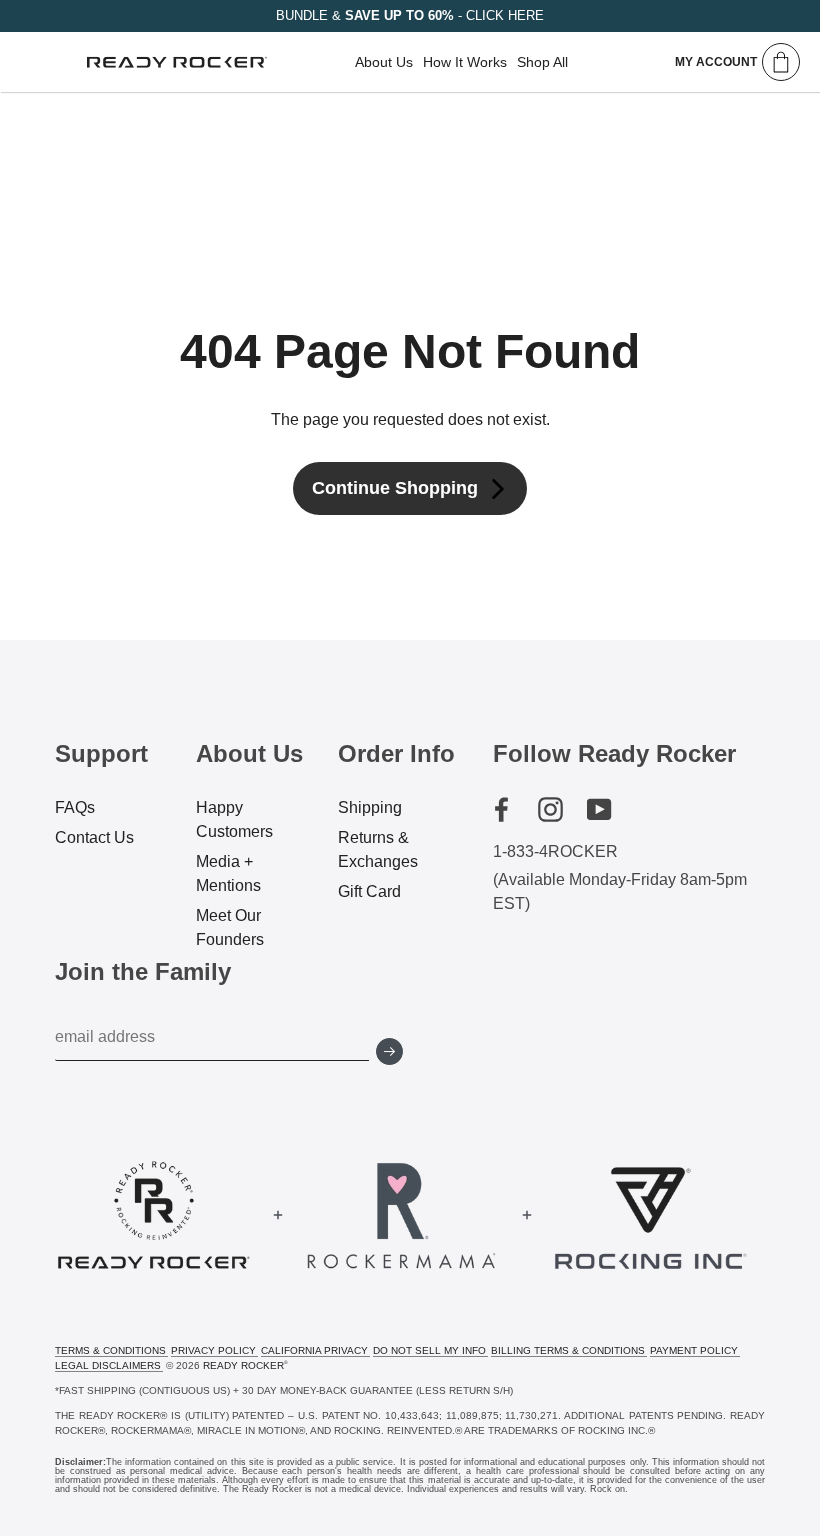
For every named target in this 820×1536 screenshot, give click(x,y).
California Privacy (314, 1350)
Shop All (542, 62)
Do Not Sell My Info (429, 1350)
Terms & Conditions (110, 1350)
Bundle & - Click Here (410, 15)
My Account (716, 62)
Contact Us (94, 837)
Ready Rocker (243, 1365)
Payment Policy (694, 1350)
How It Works (465, 62)
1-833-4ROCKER (555, 851)
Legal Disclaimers (108, 1365)
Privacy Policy (213, 1350)
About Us (384, 62)
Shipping (370, 807)
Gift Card (369, 891)
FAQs (75, 807)
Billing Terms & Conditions (568, 1350)
